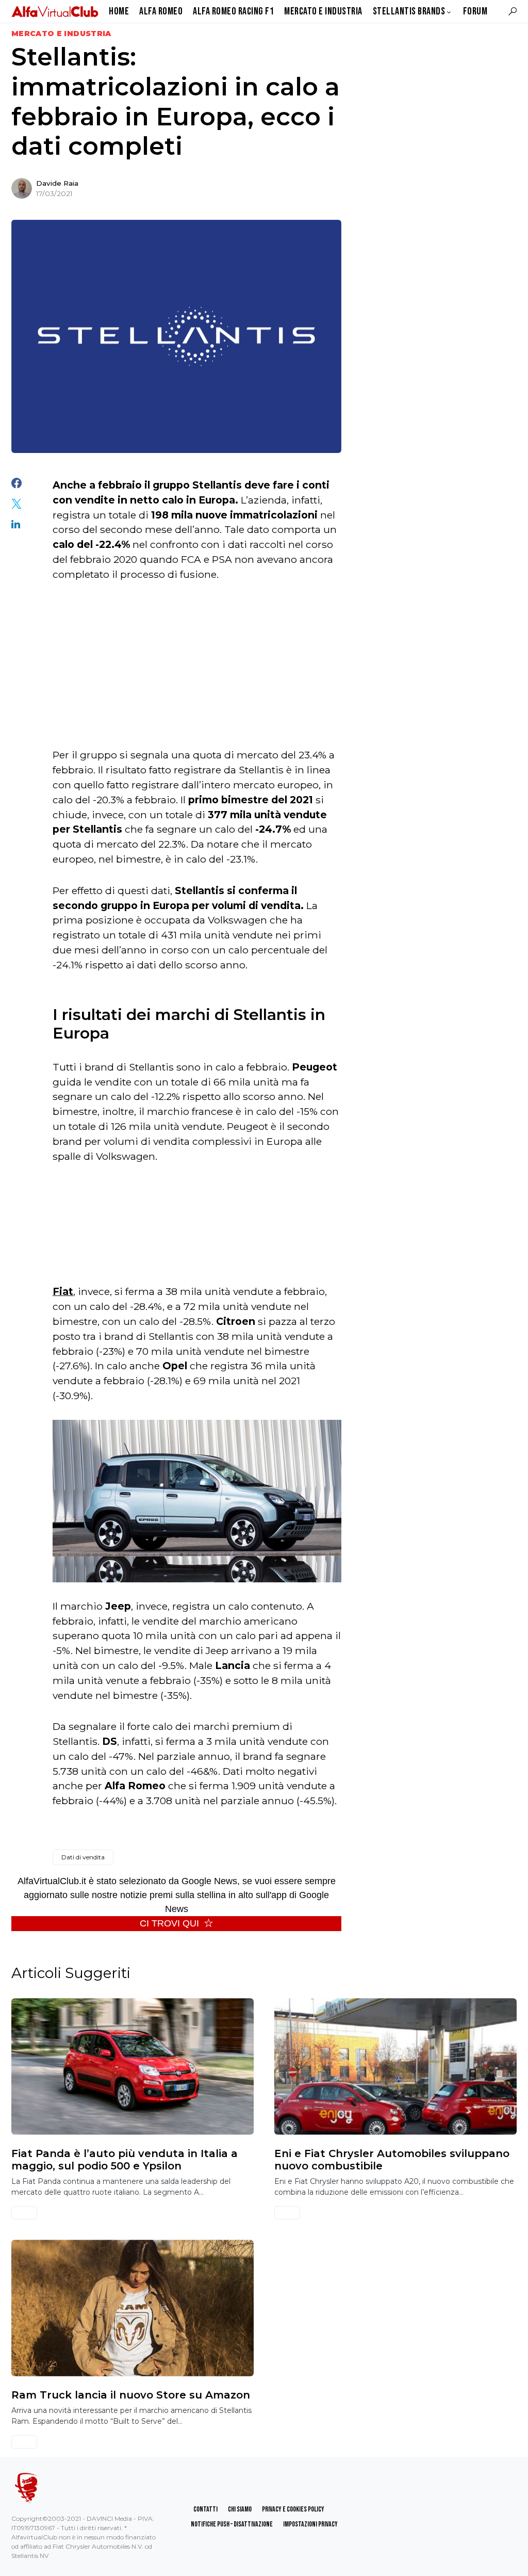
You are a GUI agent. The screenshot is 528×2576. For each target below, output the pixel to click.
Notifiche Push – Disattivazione (232, 2524)
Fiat (63, 1291)
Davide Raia (57, 183)
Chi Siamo (240, 2509)
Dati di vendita (83, 1857)
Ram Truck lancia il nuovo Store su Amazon (131, 2395)
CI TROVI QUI (169, 1923)
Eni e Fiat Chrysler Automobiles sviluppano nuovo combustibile (392, 2160)
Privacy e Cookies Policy (293, 2509)
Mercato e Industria (61, 34)
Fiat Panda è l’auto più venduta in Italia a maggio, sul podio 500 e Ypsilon (125, 2160)
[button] (513, 11)
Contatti (205, 2509)
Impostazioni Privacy (310, 2524)
